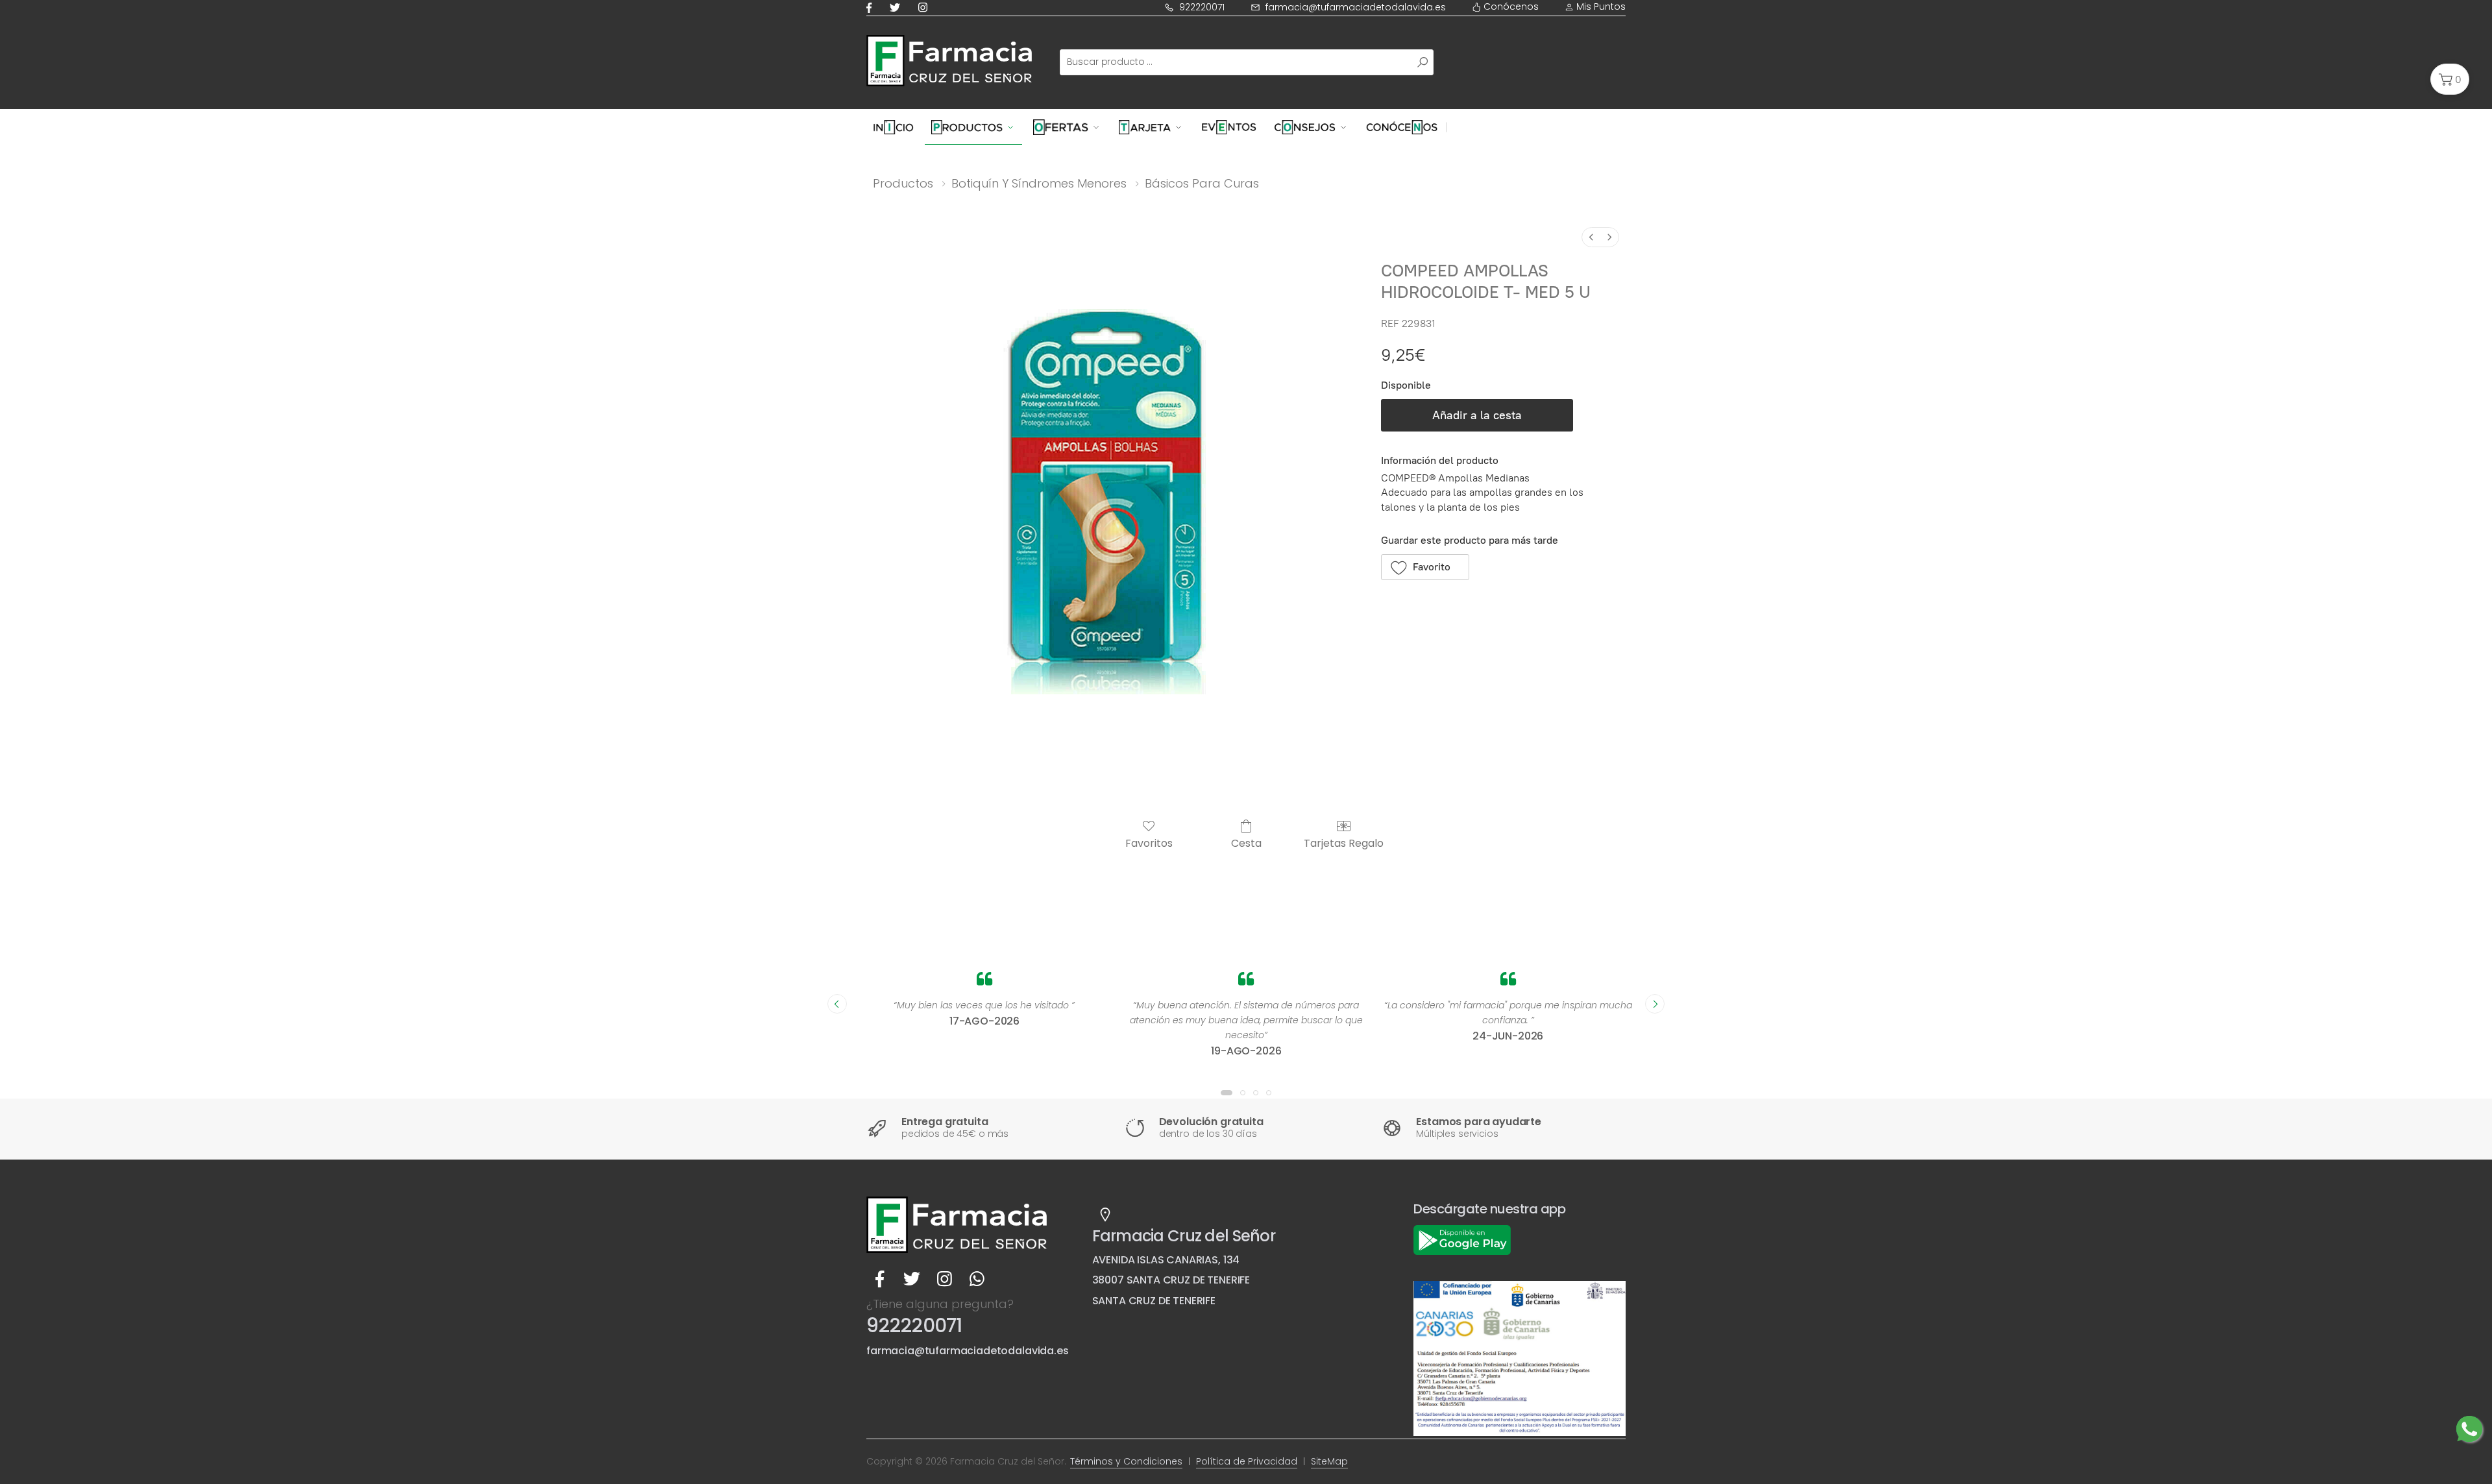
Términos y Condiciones (1126, 1461)
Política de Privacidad (1247, 1461)
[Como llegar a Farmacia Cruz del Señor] (1105, 1215)
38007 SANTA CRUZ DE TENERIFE (1171, 1280)
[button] (2450, 79)
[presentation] (837, 1004)
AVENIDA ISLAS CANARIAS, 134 (1166, 1260)
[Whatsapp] (977, 1279)
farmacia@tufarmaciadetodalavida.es (1356, 7)
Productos (903, 183)
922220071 (1202, 7)
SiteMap (1329, 1461)
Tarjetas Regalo (1344, 843)
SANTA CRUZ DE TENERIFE (1154, 1301)
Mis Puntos (1600, 6)
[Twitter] (898, 7)
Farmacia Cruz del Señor (1184, 1236)
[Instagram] (925, 7)
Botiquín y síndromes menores (1039, 183)
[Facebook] (872, 7)
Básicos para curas (1202, 183)
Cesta (1246, 843)
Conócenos (1510, 6)
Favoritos (1149, 843)
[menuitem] (1591, 237)
